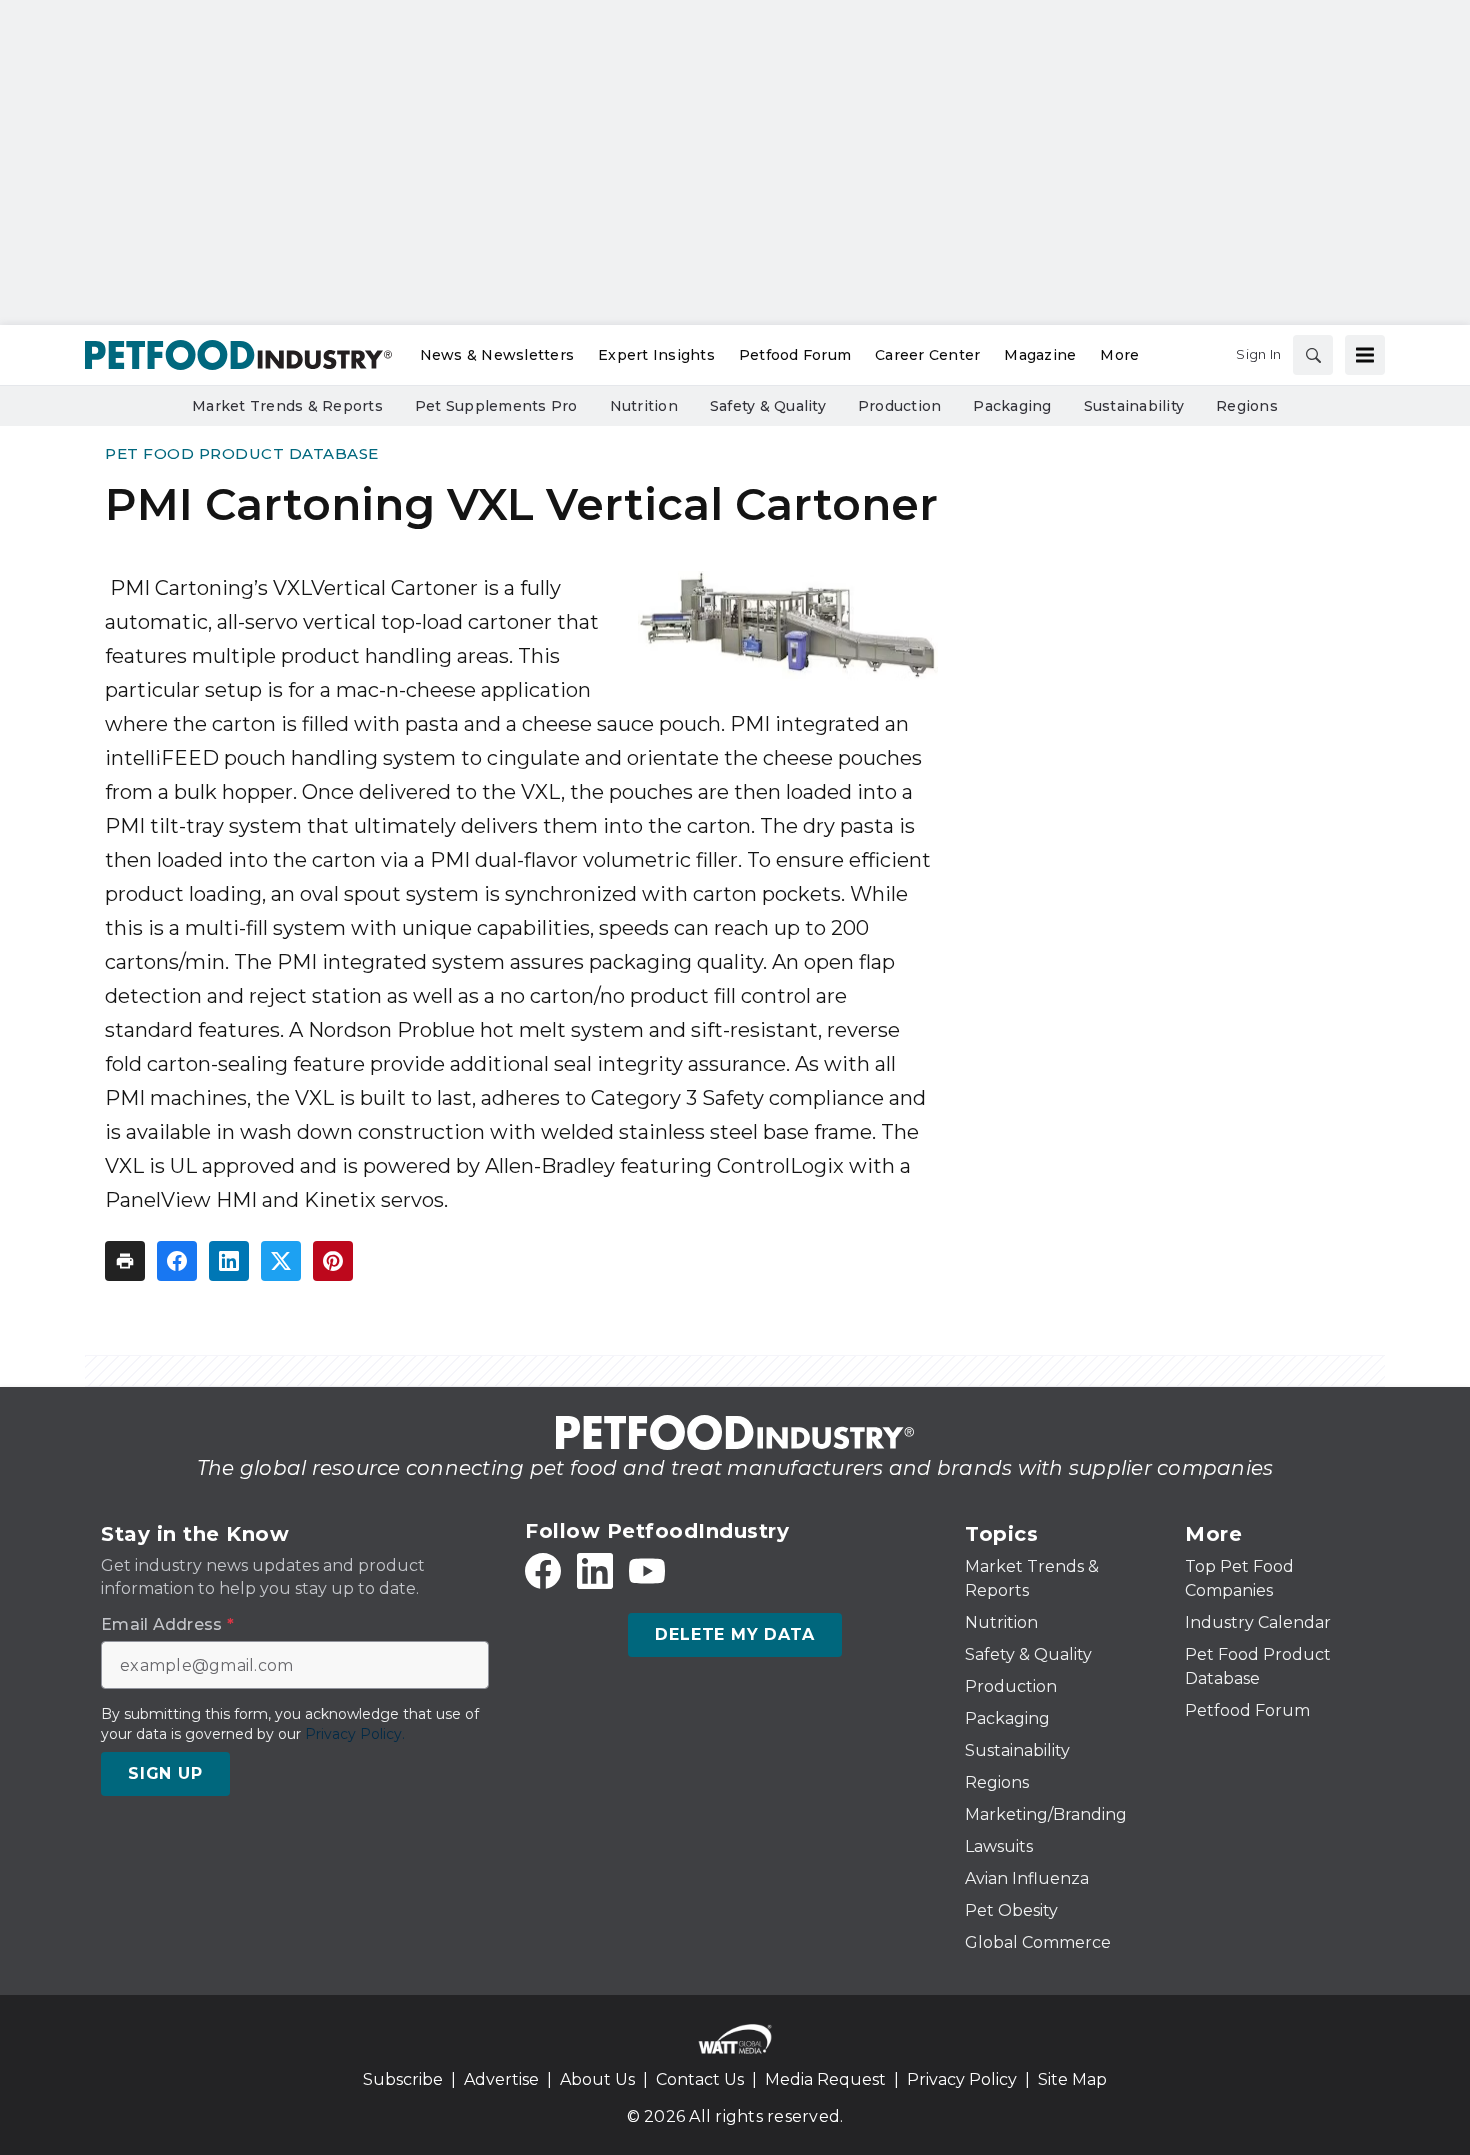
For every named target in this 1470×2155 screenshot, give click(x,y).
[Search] (1313, 355)
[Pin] (333, 1261)
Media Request (825, 2079)
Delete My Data (734, 1634)
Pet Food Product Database (242, 453)
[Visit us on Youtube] (647, 1571)
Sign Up (165, 1773)
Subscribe (403, 2079)
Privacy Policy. (355, 1734)
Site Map (1072, 2079)
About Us (597, 2079)
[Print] (125, 1261)
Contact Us (700, 2079)
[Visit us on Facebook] (543, 1571)
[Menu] (1365, 355)
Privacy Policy (962, 2079)
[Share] (177, 1261)
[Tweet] (281, 1261)
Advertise (501, 2079)
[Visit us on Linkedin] (595, 1571)
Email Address (167, 1625)
